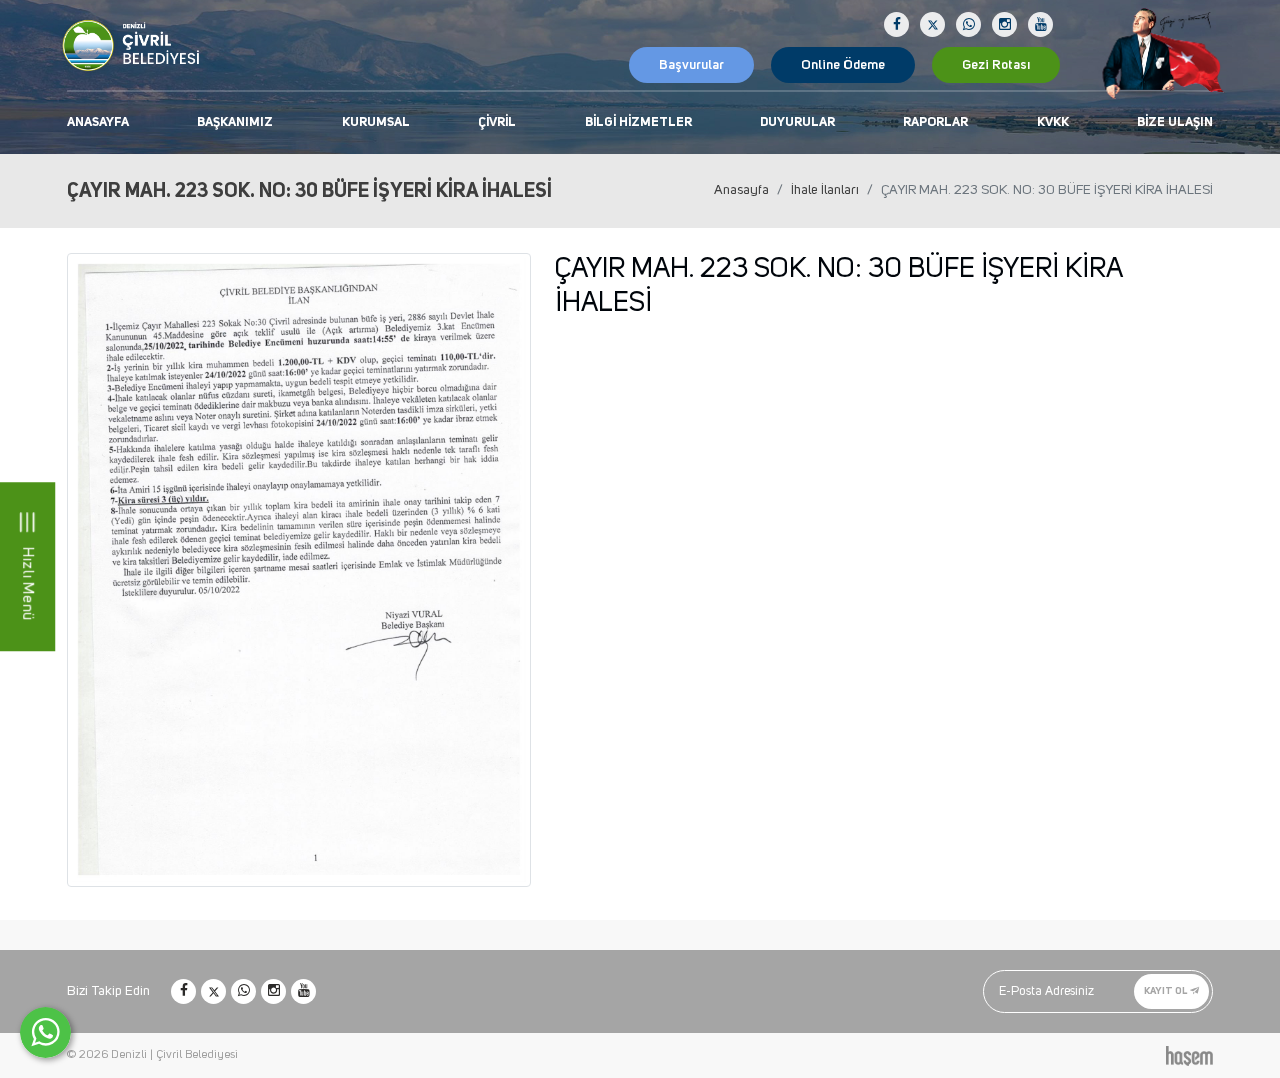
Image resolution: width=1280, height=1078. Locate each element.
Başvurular (691, 65)
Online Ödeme (843, 65)
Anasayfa (98, 122)
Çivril (497, 122)
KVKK (1053, 122)
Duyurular (797, 122)
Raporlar (935, 122)
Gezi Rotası (996, 65)
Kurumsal (376, 122)
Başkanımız (235, 122)
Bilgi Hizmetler (638, 122)
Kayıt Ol (1166, 991)
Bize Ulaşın (1175, 122)
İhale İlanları (825, 190)
